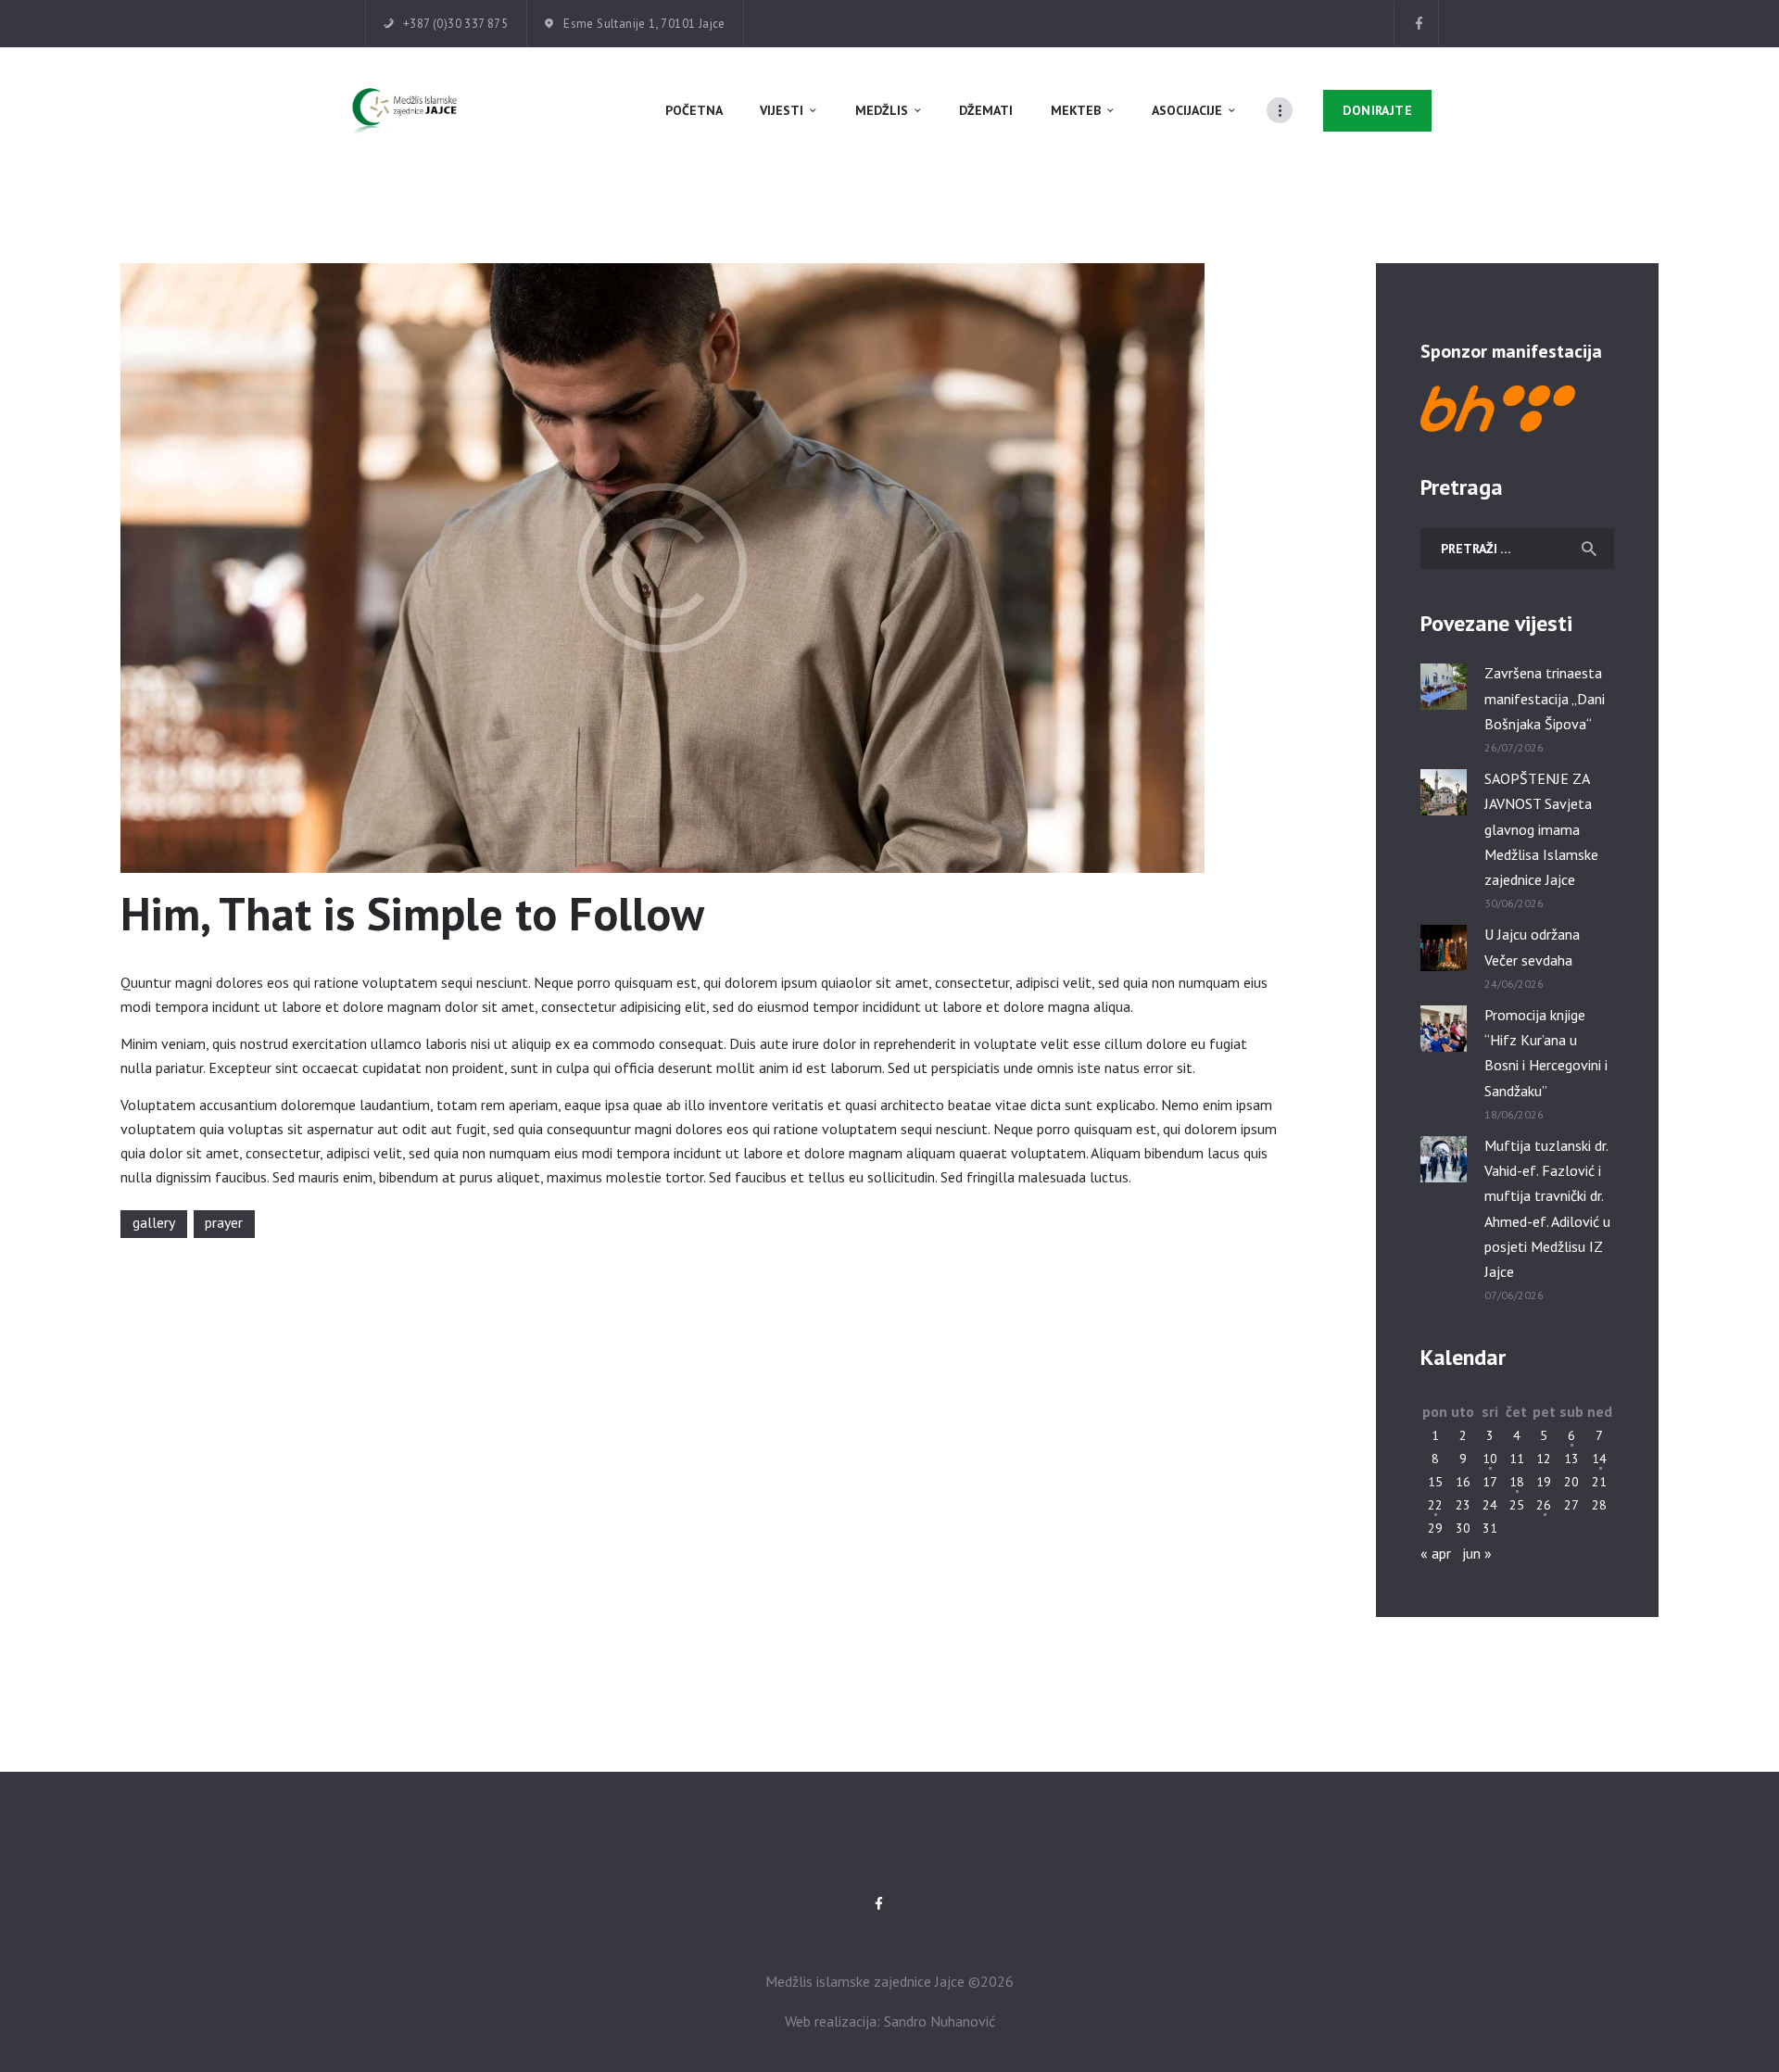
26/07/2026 (1514, 747)
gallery (154, 1222)
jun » (1477, 1553)
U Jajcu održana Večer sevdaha (1532, 947)
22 (1435, 1505)
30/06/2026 (1514, 903)
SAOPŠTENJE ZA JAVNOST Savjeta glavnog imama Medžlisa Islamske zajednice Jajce (1541, 829)
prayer (224, 1222)
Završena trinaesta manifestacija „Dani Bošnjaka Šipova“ (1545, 698)
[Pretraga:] (1517, 548)
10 (1490, 1459)
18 (1517, 1482)
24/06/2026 (1514, 984)
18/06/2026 (1514, 1114)
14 (1599, 1459)
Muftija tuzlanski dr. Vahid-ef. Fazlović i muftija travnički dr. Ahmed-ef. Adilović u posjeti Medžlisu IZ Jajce (1547, 1208)
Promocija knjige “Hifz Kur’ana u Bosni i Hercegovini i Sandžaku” (1546, 1053)
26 (1544, 1505)
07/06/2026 (1514, 1295)
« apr (1436, 1553)
